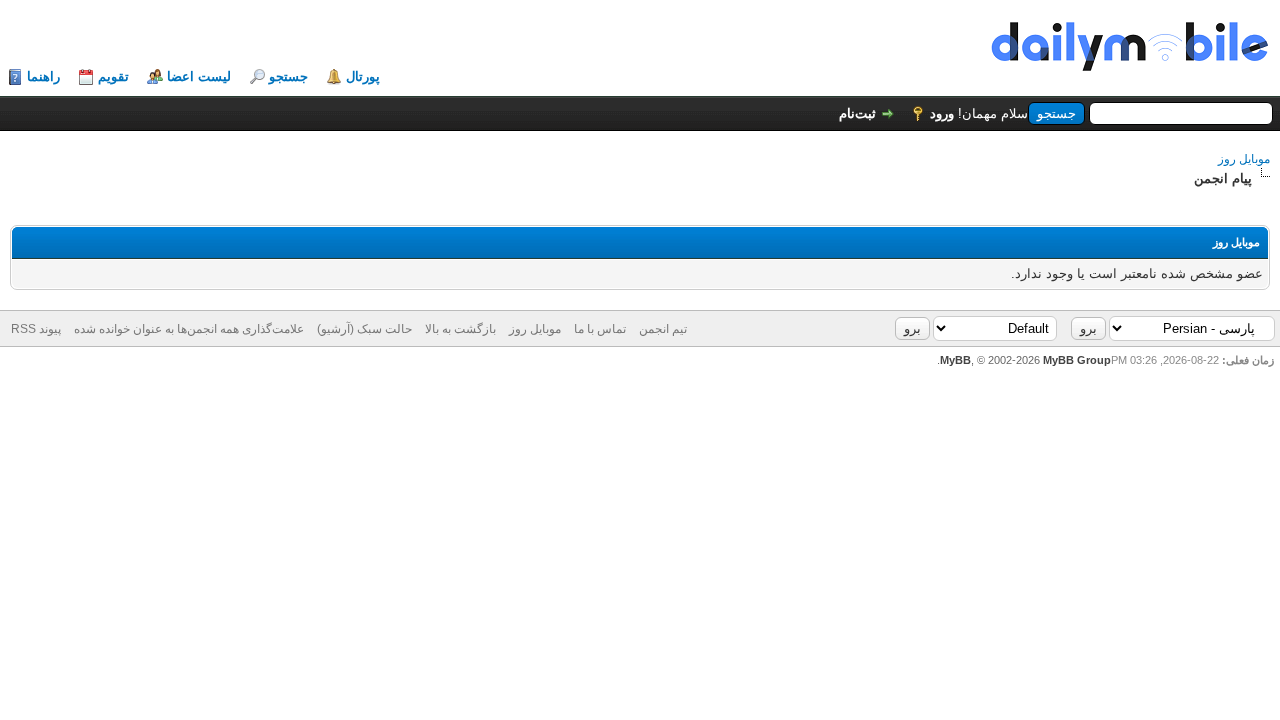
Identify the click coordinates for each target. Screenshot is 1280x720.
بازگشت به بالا (460, 329)
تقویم (113, 76)
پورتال (363, 76)
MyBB (955, 360)
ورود (942, 113)
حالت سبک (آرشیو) (364, 329)
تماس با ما (600, 329)
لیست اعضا (199, 76)
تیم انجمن (663, 329)
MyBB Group (1077, 360)
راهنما (43, 76)
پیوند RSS (36, 329)
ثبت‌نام (857, 113)
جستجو (288, 76)
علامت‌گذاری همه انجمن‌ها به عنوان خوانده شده (189, 329)
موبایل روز (1244, 159)
